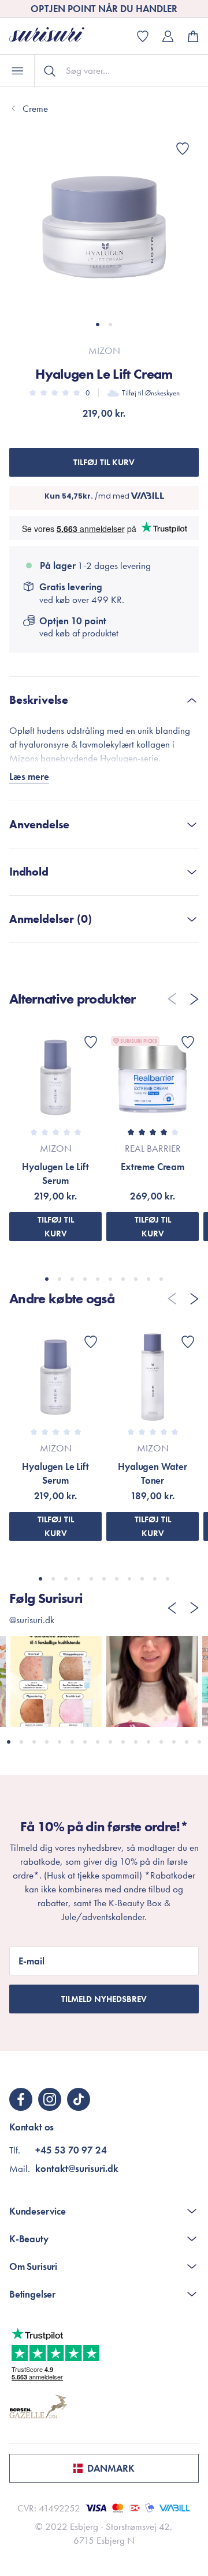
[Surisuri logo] (55, 36)
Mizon (104, 350)
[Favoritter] (183, 149)
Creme (35, 108)
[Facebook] (21, 2099)
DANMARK (111, 2468)
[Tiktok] (79, 2099)
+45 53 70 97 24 (71, 2150)
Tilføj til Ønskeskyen (151, 393)
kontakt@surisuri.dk (77, 2168)
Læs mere (29, 776)
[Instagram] (50, 2099)
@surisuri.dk (32, 1620)
